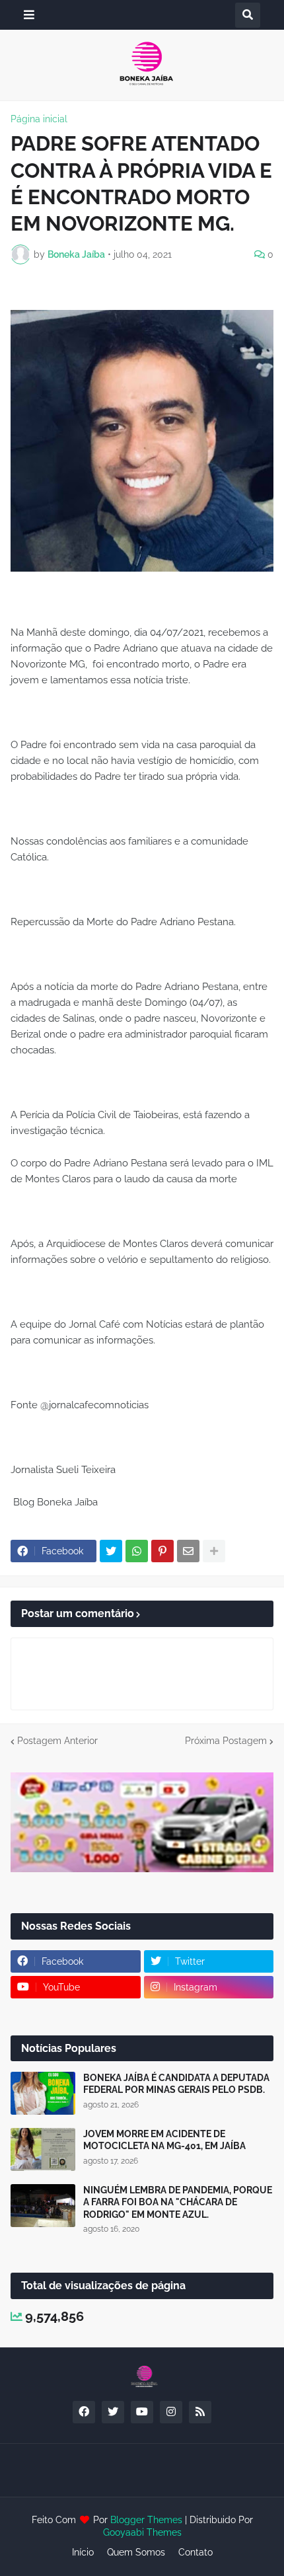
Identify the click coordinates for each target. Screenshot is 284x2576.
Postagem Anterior (57, 1741)
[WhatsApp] (137, 1551)
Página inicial (39, 119)
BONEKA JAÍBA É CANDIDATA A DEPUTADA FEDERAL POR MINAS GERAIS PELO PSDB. (176, 2084)
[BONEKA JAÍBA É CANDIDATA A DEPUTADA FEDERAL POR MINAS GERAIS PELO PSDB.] (43, 2093)
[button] (29, 15)
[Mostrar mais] (214, 1551)
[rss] (200, 2412)
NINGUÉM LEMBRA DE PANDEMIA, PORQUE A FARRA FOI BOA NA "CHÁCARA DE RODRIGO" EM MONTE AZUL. (178, 2202)
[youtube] (142, 2412)
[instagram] (171, 2412)
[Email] (188, 1551)
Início (83, 2552)
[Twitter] (111, 1551)
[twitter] (113, 2412)
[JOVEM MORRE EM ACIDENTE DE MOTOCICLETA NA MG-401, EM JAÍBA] (43, 2149)
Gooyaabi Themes (142, 2532)
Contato (195, 2552)
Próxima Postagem (226, 1741)
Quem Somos (136, 2552)
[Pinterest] (162, 1551)
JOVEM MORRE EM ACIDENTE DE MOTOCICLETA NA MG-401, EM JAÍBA (164, 2140)
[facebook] (84, 2412)
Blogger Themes (146, 2520)
